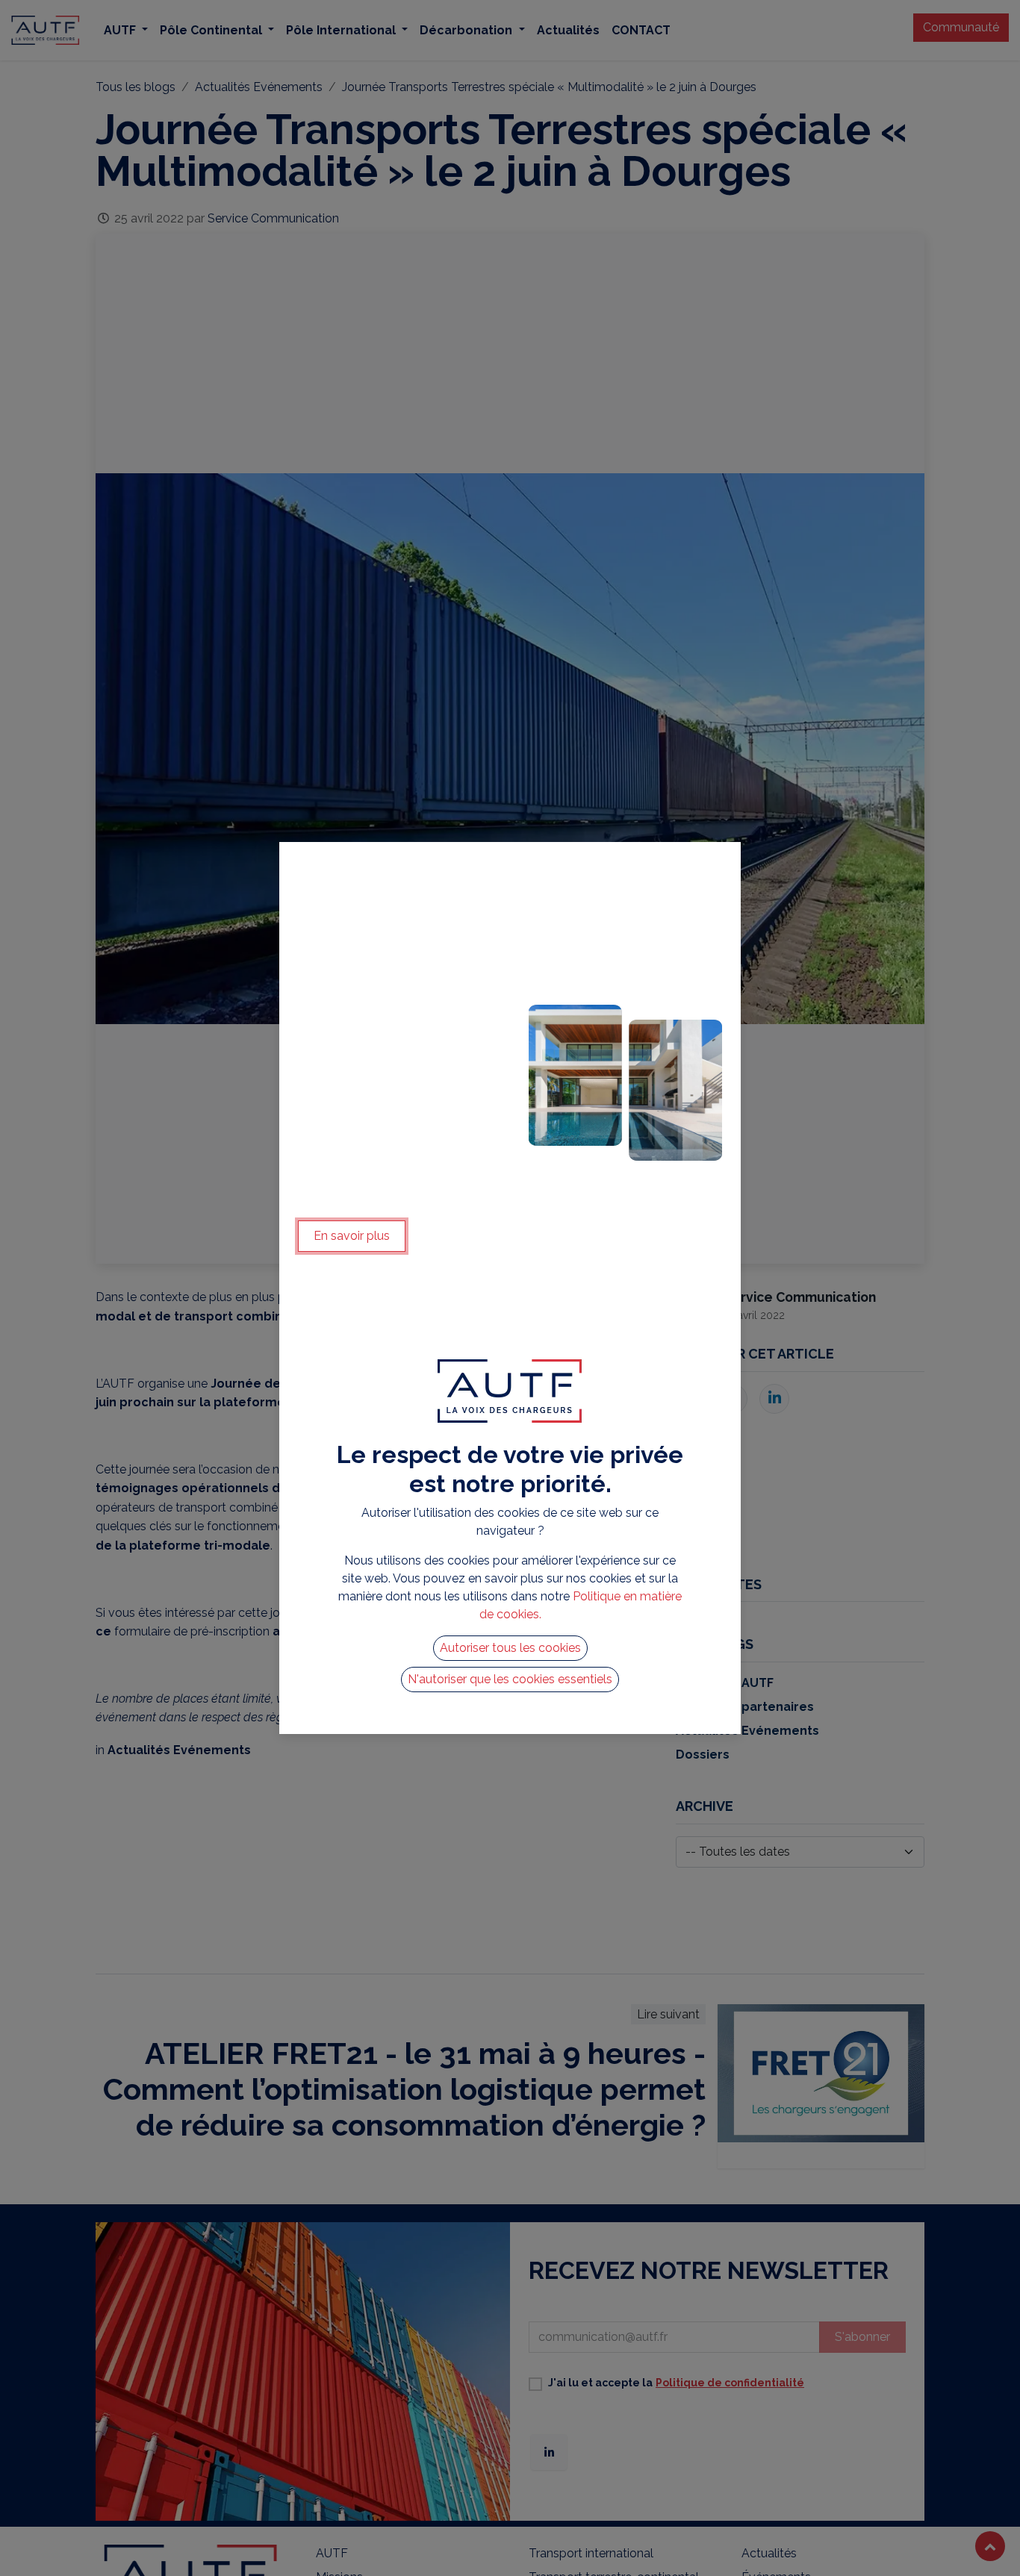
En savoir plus (352, 1236)
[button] (510, 1648)
